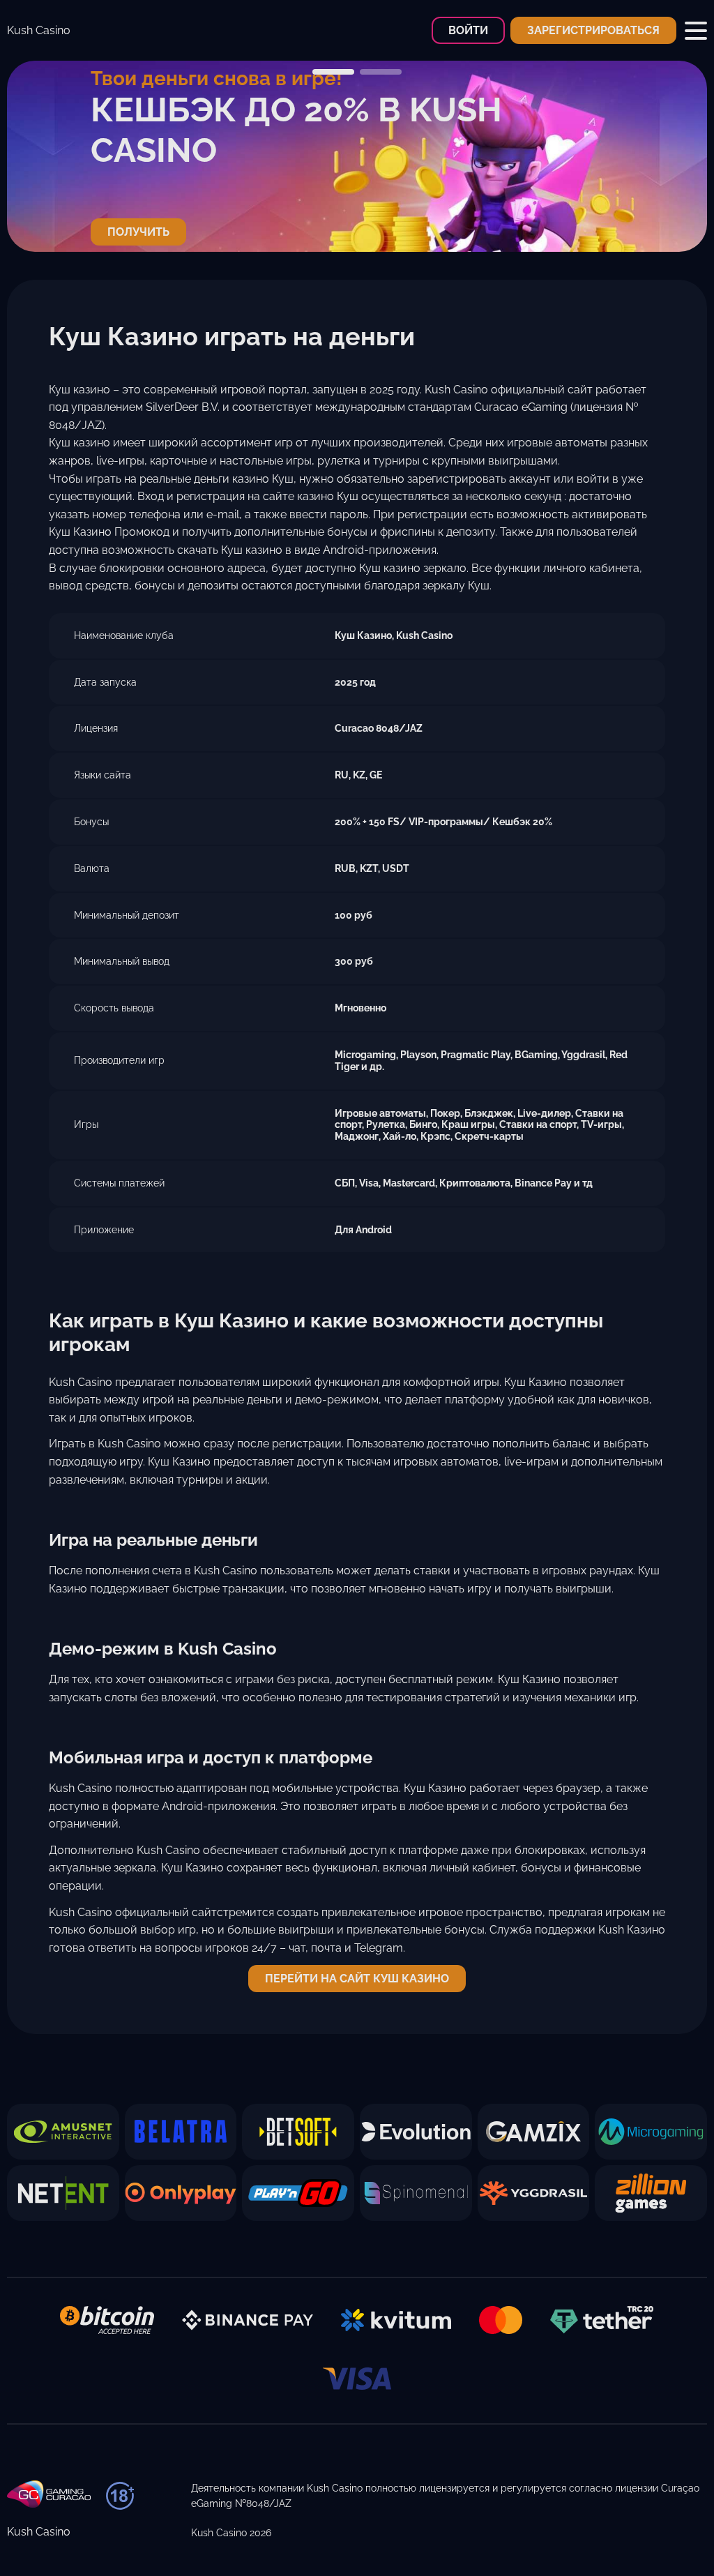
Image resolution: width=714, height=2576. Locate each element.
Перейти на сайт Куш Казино (357, 1979)
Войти (468, 30)
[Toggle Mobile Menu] (696, 31)
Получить (138, 232)
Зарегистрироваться (593, 30)
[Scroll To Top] (670, 2540)
